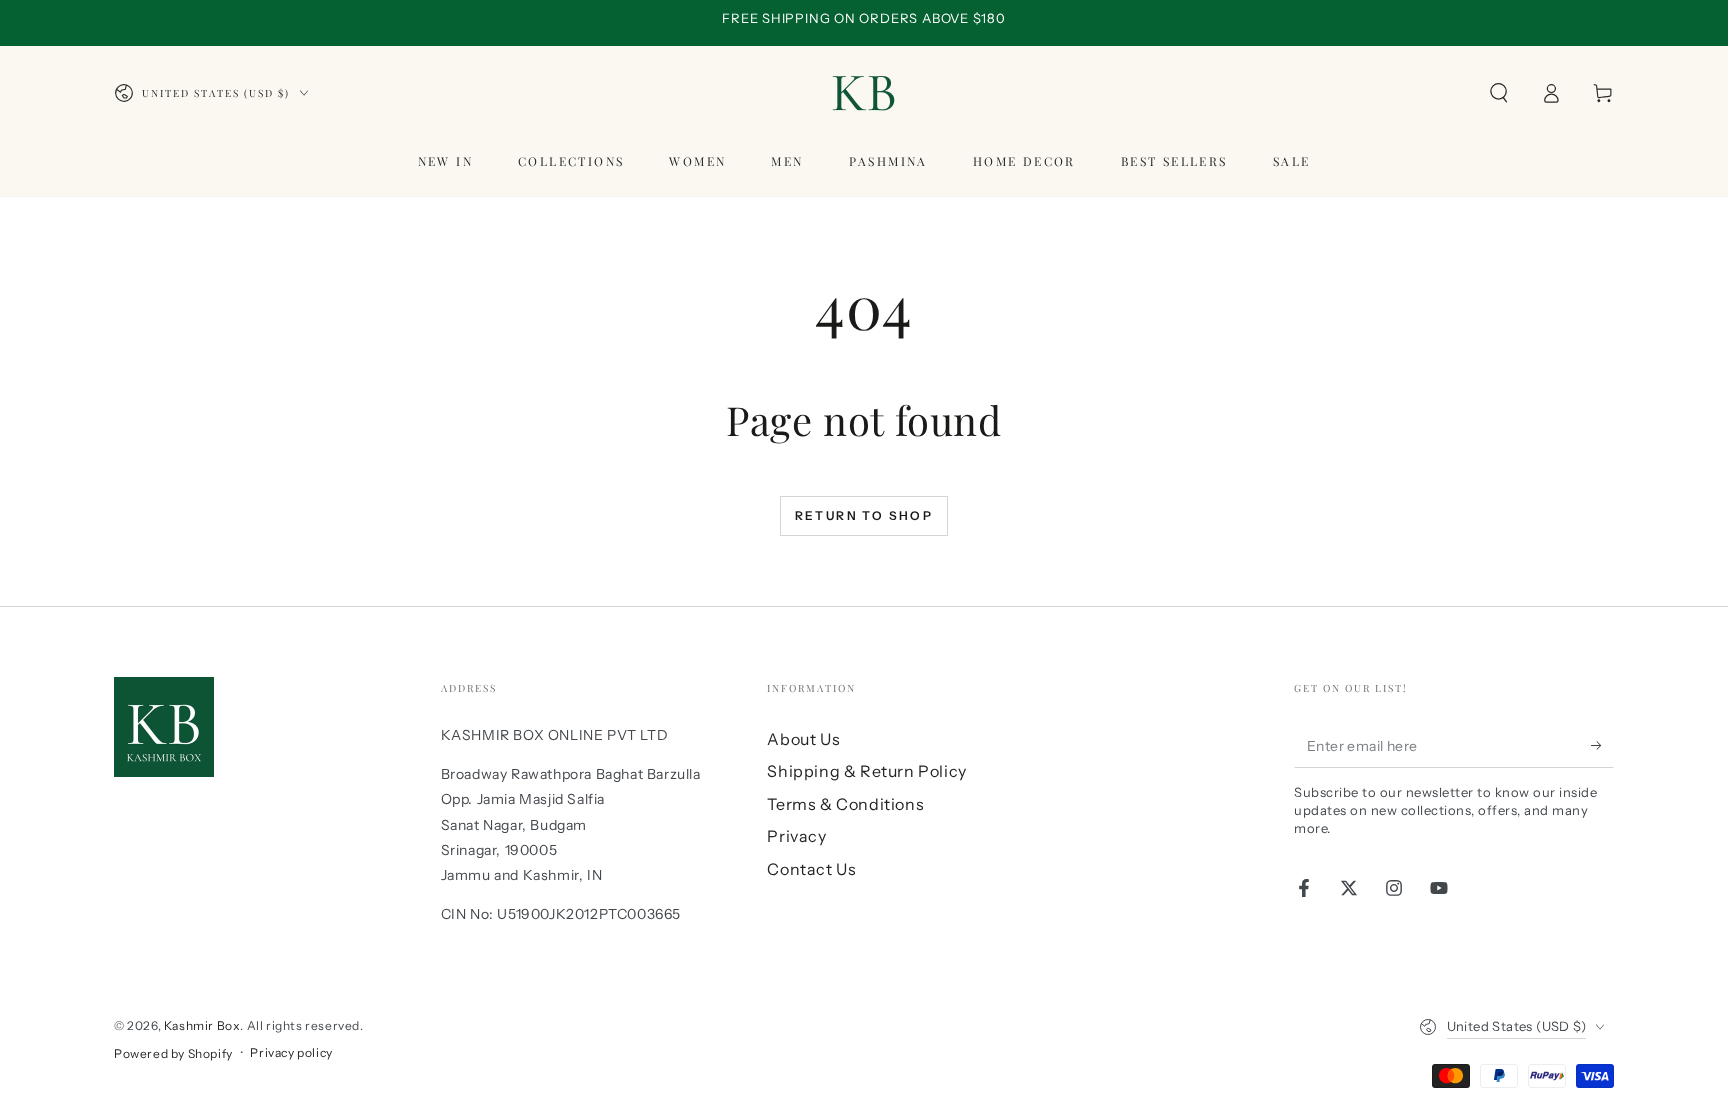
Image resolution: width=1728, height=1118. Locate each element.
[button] (1499, 93)
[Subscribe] (1602, 745)
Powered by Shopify (173, 1053)
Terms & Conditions (845, 804)
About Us (803, 739)
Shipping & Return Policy (866, 771)
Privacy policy (291, 1052)
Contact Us (811, 869)
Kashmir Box (202, 1025)
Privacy (796, 836)
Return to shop (864, 515)
